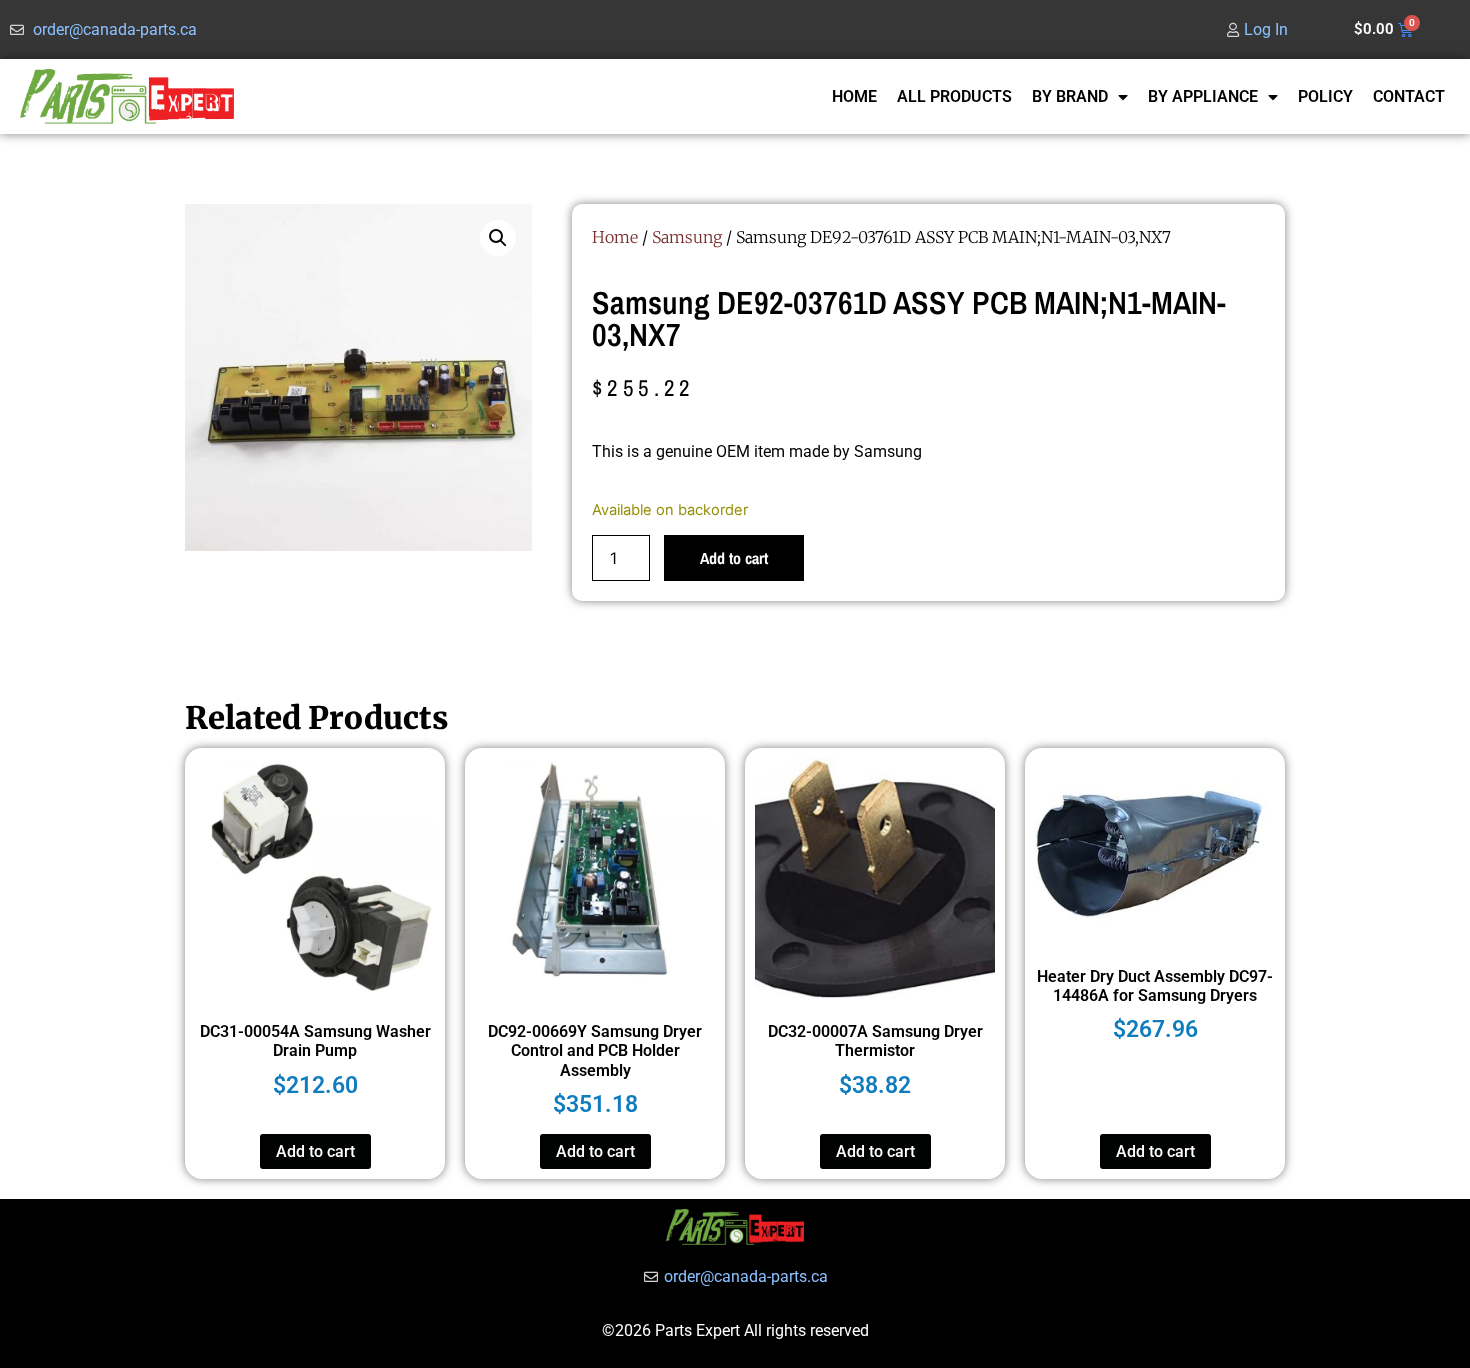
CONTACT (1409, 96)
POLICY (1325, 96)
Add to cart (734, 558)
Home (615, 237)
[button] (498, 238)
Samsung (687, 237)
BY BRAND (1070, 96)
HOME (854, 96)
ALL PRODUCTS (954, 96)
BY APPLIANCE (1203, 96)
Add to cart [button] (315, 1151)
